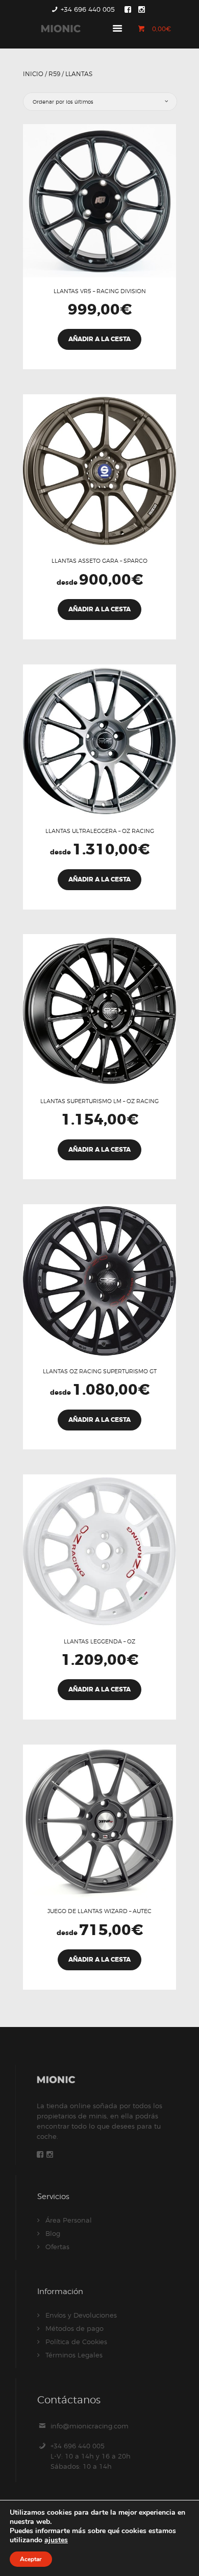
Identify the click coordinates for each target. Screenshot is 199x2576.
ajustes (56, 2540)
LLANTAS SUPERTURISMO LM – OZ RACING (99, 1101)
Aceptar (31, 2559)
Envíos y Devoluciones (81, 2315)
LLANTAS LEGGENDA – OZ (99, 1641)
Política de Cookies (76, 2342)
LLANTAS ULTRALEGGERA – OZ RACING (100, 831)
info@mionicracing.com (90, 2426)
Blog (53, 2233)
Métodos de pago (74, 2328)
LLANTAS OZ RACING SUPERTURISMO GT (100, 1371)
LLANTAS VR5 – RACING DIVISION (100, 291)
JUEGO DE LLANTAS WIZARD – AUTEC (99, 1911)
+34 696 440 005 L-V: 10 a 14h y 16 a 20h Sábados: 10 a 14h (91, 2456)
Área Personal (69, 2220)
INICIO (33, 74)
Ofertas (57, 2247)
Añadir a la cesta (99, 339)
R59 (54, 74)
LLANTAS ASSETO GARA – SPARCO (99, 561)
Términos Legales (74, 2355)
